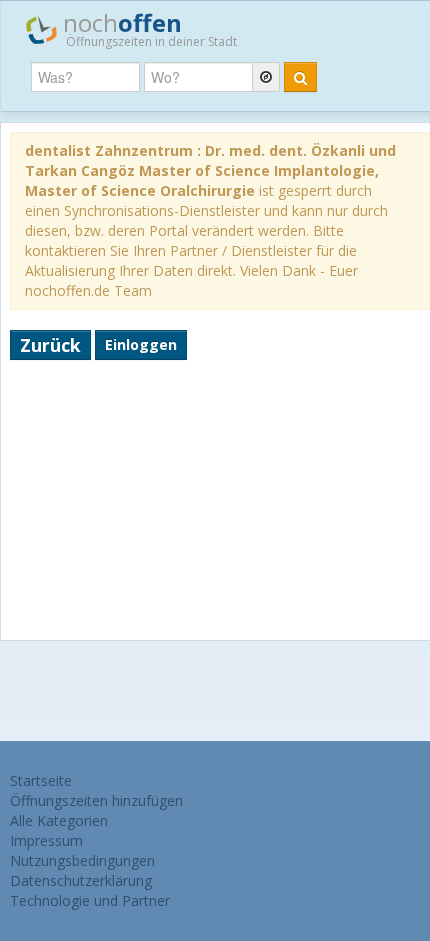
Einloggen (141, 344)
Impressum (46, 840)
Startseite (41, 780)
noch (147, 28)
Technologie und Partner (90, 900)
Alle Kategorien (59, 820)
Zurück (50, 345)
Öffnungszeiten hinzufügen (96, 800)
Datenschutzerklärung (81, 880)
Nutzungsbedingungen (82, 860)
